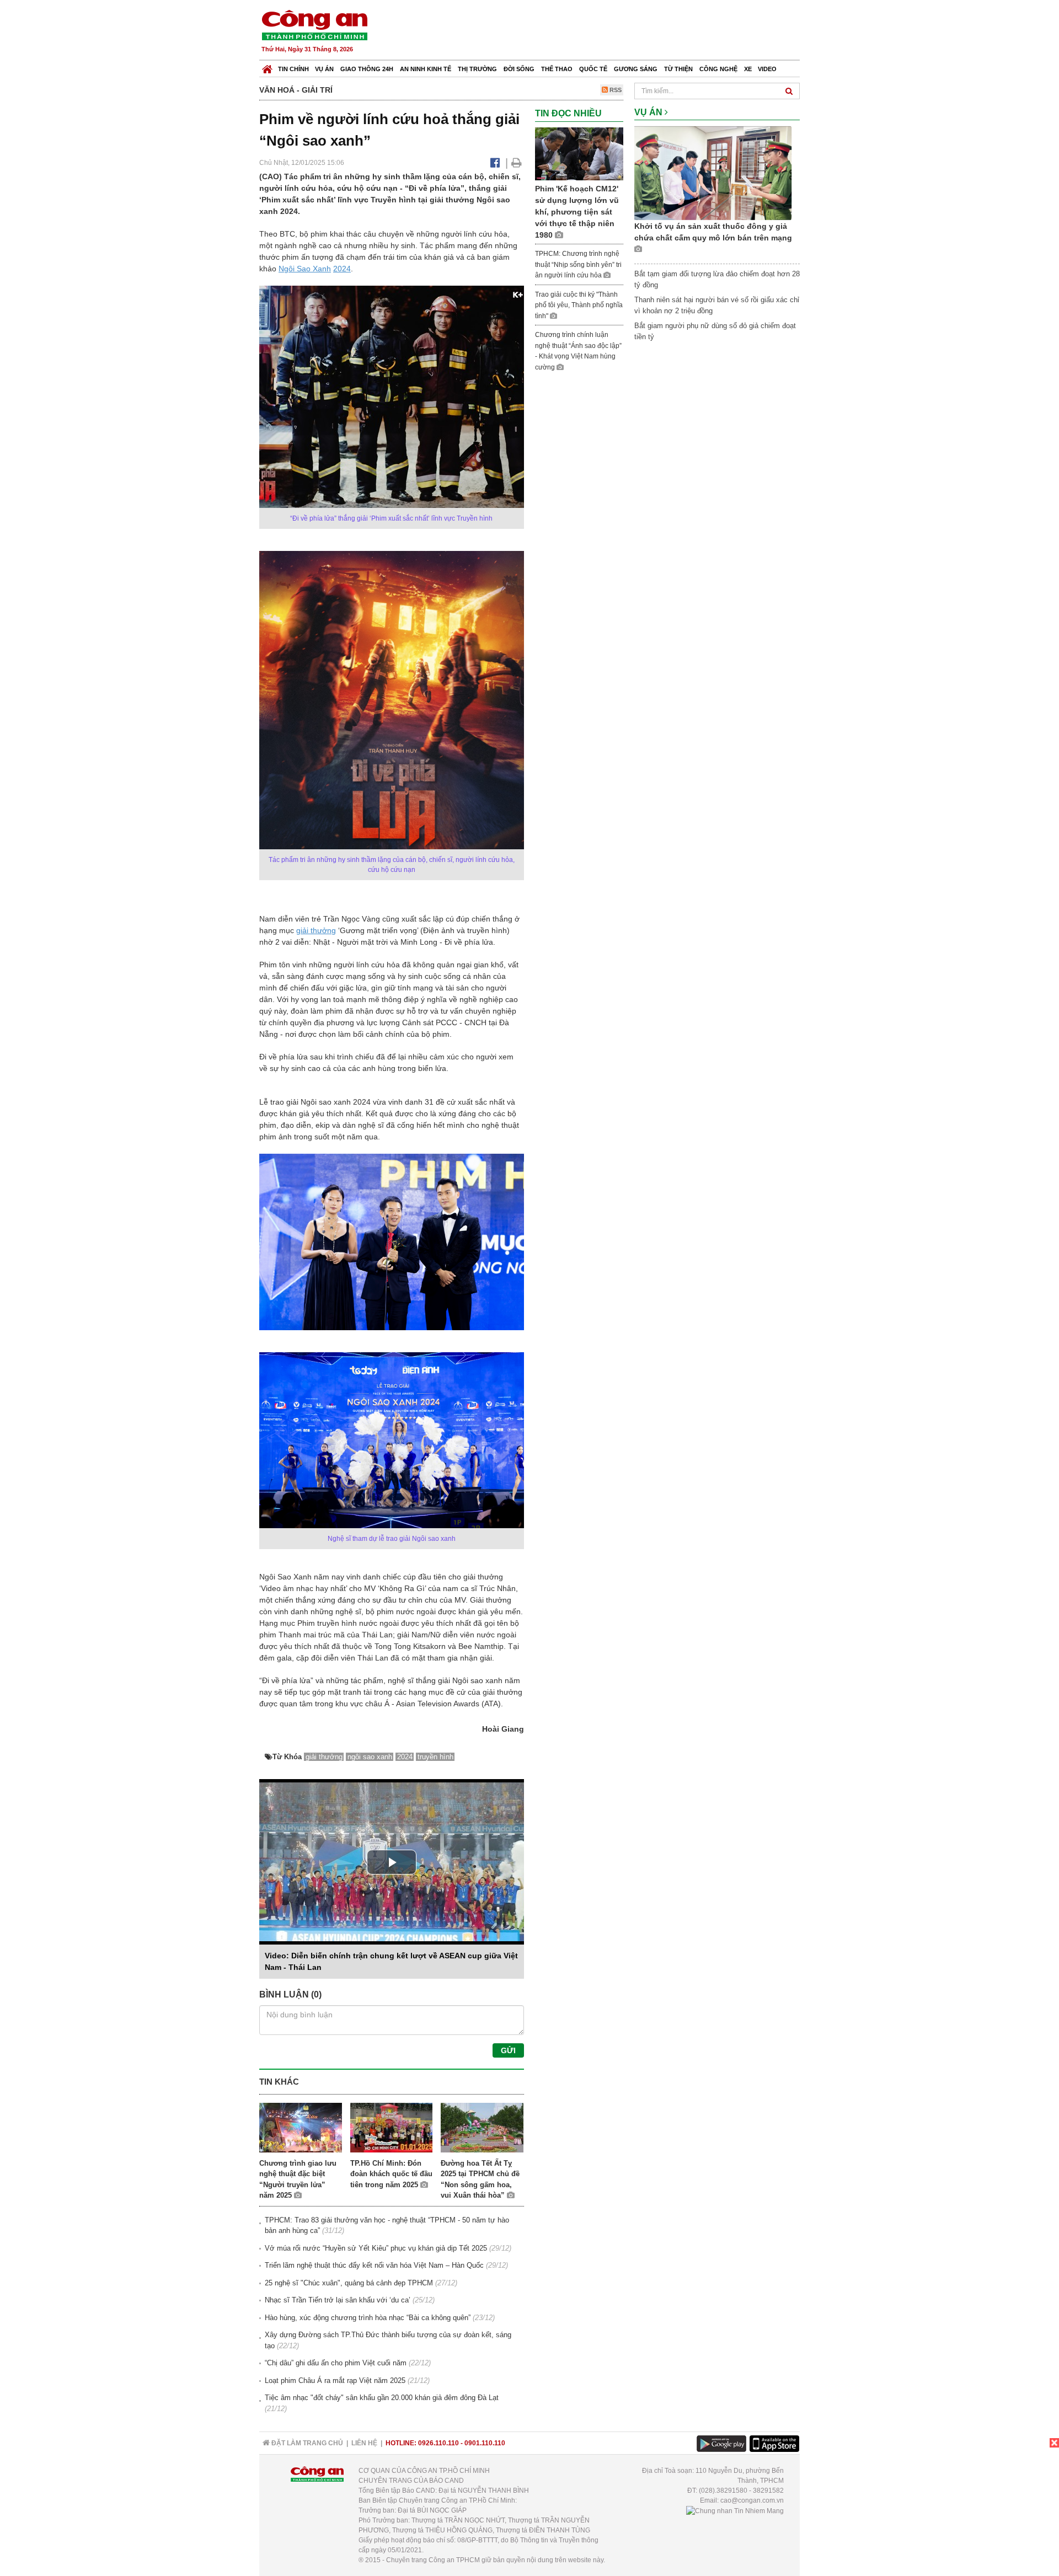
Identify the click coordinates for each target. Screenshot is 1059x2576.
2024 (342, 269)
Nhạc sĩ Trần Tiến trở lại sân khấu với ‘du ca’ (338, 2300)
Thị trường (477, 69)
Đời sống (519, 69)
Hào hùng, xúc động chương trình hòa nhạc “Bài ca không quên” (368, 2318)
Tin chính (293, 69)
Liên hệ (364, 2443)
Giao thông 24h (367, 69)
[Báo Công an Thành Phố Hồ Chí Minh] (267, 66)
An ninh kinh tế (426, 69)
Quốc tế (593, 69)
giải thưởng (316, 930)
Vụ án (324, 69)
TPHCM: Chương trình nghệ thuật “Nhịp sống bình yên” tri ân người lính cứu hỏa (578, 264)
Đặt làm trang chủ (306, 2443)
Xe (748, 69)
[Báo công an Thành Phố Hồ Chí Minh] (314, 25)
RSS (615, 90)
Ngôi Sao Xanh (305, 269)
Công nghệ (718, 69)
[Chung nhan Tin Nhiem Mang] (735, 2510)
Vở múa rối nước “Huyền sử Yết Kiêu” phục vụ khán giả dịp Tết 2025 (376, 2248)
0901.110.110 (485, 2443)
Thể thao (557, 69)
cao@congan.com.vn (752, 2500)
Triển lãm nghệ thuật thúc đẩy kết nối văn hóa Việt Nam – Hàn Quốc (374, 2265)
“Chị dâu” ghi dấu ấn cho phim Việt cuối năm (336, 2363)
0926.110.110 (438, 2443)
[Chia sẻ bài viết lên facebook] (495, 163)
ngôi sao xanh (370, 1757)
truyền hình (435, 1757)
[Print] (517, 163)
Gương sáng (636, 69)
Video (767, 69)
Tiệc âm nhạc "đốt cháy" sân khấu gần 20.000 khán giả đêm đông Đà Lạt (382, 2398)
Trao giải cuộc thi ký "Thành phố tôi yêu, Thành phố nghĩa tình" (579, 305)
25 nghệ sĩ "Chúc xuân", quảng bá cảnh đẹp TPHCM (349, 2283)
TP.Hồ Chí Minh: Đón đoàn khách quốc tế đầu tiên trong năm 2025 (391, 2174)
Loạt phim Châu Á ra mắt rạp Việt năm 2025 (335, 2380)
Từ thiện (678, 69)
